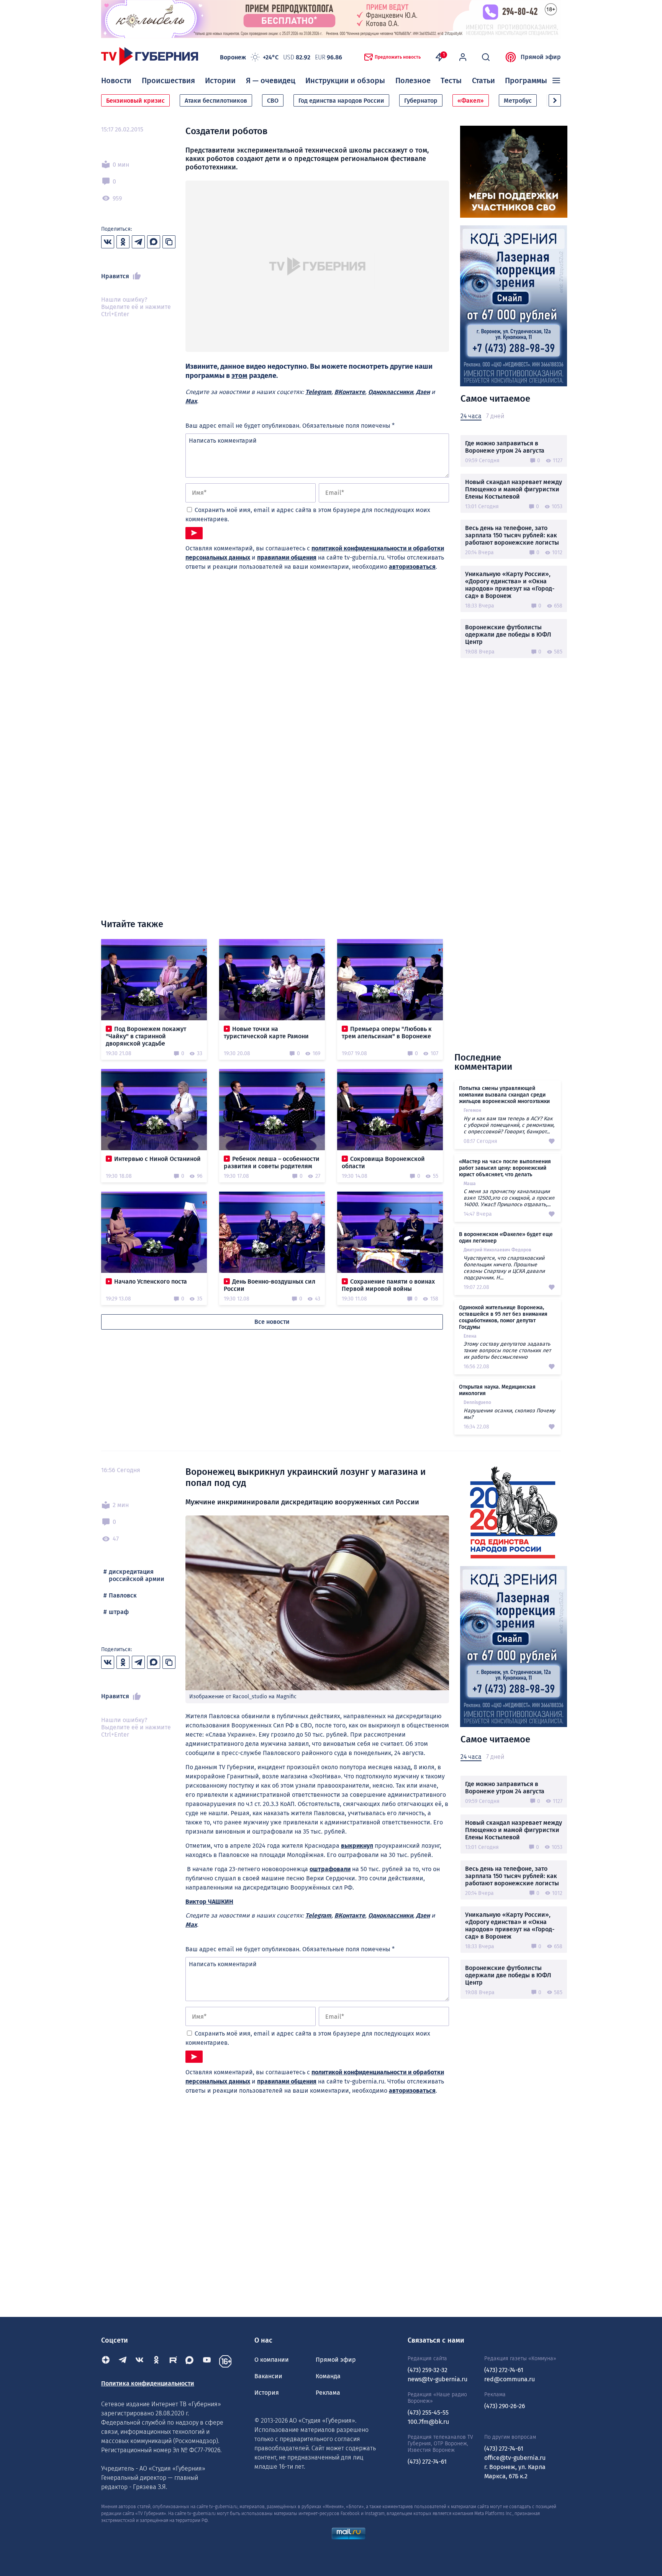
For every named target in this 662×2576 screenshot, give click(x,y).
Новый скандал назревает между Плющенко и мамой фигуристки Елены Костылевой (514, 489)
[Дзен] (106, 2361)
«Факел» (471, 101)
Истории (220, 80)
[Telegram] (123, 2361)
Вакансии (268, 2376)
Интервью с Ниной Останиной (157, 1159)
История (267, 2393)
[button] (555, 100)
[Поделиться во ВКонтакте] (108, 242)
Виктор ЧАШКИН (209, 1902)
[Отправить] (194, 533)
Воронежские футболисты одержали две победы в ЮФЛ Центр (508, 635)
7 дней (495, 416)
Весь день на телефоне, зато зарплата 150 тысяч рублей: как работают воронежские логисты (512, 535)
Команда (328, 2376)
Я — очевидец (271, 80)
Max (191, 401)
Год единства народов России (341, 101)
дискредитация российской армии (137, 1575)
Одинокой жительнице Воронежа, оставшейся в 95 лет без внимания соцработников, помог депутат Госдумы (503, 1317)
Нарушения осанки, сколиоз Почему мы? (509, 1414)
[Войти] (463, 57)
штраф (119, 1612)
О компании (272, 2360)
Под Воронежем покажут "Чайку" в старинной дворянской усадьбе (146, 1036)
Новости (116, 80)
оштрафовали (330, 1869)
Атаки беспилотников (216, 101)
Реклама (328, 2393)
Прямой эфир (541, 57)
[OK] (156, 2361)
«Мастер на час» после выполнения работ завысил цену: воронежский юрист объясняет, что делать (505, 1168)
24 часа (471, 416)
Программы (526, 80)
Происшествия (168, 80)
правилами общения (287, 557)
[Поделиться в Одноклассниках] (123, 242)
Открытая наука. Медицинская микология (497, 1390)
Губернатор (421, 101)
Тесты (451, 80)
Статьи (483, 80)
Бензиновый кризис (135, 101)
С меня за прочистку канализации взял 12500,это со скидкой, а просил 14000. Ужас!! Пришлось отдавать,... (509, 1198)
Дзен (423, 392)
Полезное (413, 80)
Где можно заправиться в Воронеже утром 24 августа (505, 447)
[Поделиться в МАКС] (154, 242)
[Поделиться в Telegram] (138, 242)
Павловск (123, 1595)
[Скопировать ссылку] (169, 242)
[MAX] (190, 2361)
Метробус (518, 101)
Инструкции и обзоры (345, 80)
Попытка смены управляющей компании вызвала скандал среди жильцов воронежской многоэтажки (504, 1095)
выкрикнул (357, 1846)
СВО (273, 101)
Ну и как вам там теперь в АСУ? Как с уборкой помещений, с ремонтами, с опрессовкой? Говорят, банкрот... (509, 1125)
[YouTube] (207, 2361)
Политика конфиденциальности (148, 2383)
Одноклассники (391, 392)
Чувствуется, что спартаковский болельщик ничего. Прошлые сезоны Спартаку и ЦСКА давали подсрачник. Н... (504, 1268)
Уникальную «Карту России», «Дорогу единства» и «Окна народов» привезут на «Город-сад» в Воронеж (510, 585)
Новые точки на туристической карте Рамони (266, 1033)
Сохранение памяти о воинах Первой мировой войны (388, 1285)
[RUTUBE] (173, 2361)
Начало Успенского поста (151, 1281)
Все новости (272, 1322)
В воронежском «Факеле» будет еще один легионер (506, 1238)
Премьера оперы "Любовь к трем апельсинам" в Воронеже (387, 1033)
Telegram (318, 392)
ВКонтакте (350, 392)
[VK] (139, 2361)
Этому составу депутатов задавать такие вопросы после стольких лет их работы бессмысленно (507, 1350)
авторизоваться (412, 567)
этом (239, 376)
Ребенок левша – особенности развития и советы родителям (272, 1162)
